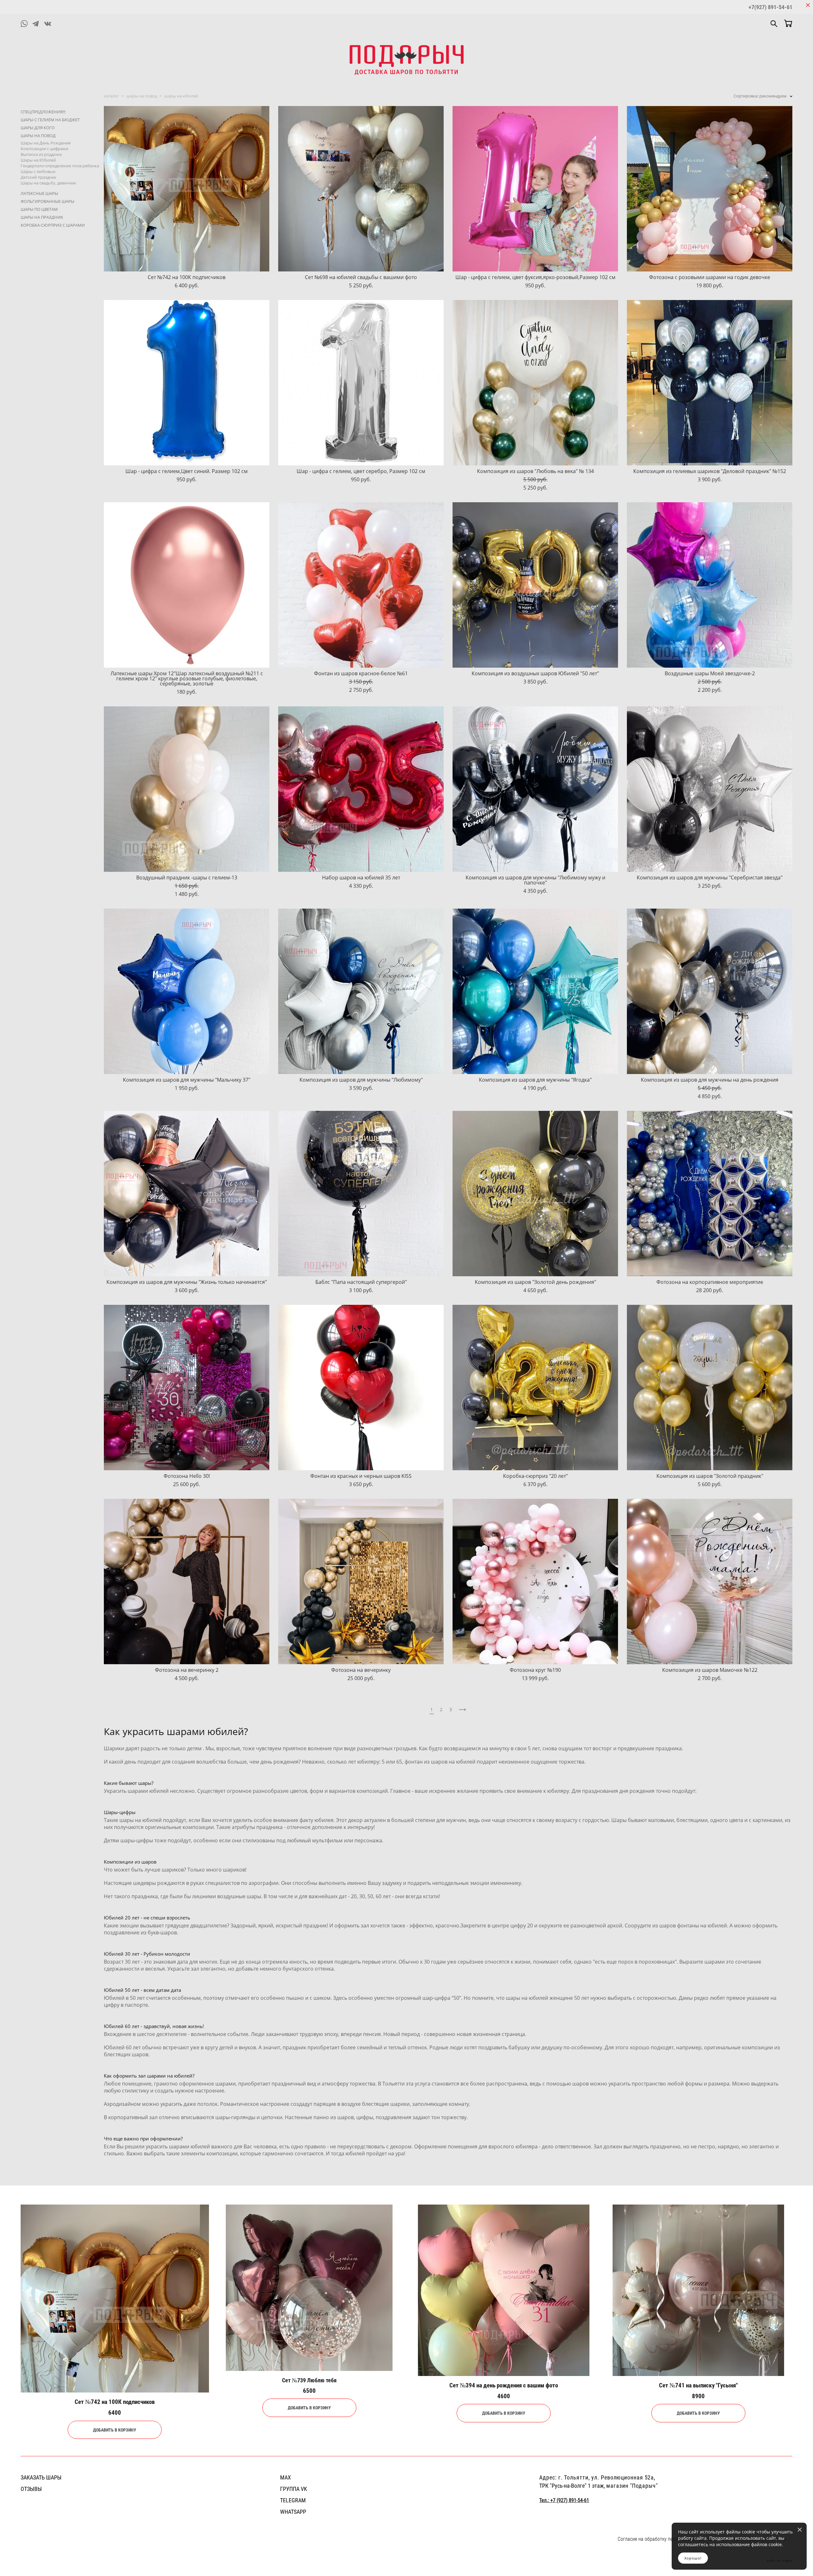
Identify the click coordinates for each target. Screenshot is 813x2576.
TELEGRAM (293, 2500)
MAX (286, 2477)
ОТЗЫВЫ (31, 2489)
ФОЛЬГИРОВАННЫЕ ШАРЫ (47, 201)
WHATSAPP (293, 2512)
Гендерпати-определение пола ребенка (60, 166)
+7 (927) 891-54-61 (570, 2500)
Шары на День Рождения (46, 143)
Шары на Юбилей (38, 160)
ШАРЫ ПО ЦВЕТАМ (39, 209)
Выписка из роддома (41, 154)
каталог (111, 96)
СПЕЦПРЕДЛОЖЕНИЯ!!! (43, 112)
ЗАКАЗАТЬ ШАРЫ (41, 2477)
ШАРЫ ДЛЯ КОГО (38, 128)
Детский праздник (39, 177)
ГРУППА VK (294, 2489)
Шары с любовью (38, 171)
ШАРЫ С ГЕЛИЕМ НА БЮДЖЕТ (50, 120)
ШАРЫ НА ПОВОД (38, 136)
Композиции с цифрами (44, 149)
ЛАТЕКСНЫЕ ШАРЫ (39, 193)
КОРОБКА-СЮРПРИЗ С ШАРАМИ (53, 225)
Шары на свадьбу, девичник (48, 183)
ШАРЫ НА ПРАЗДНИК (42, 217)
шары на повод (142, 96)
